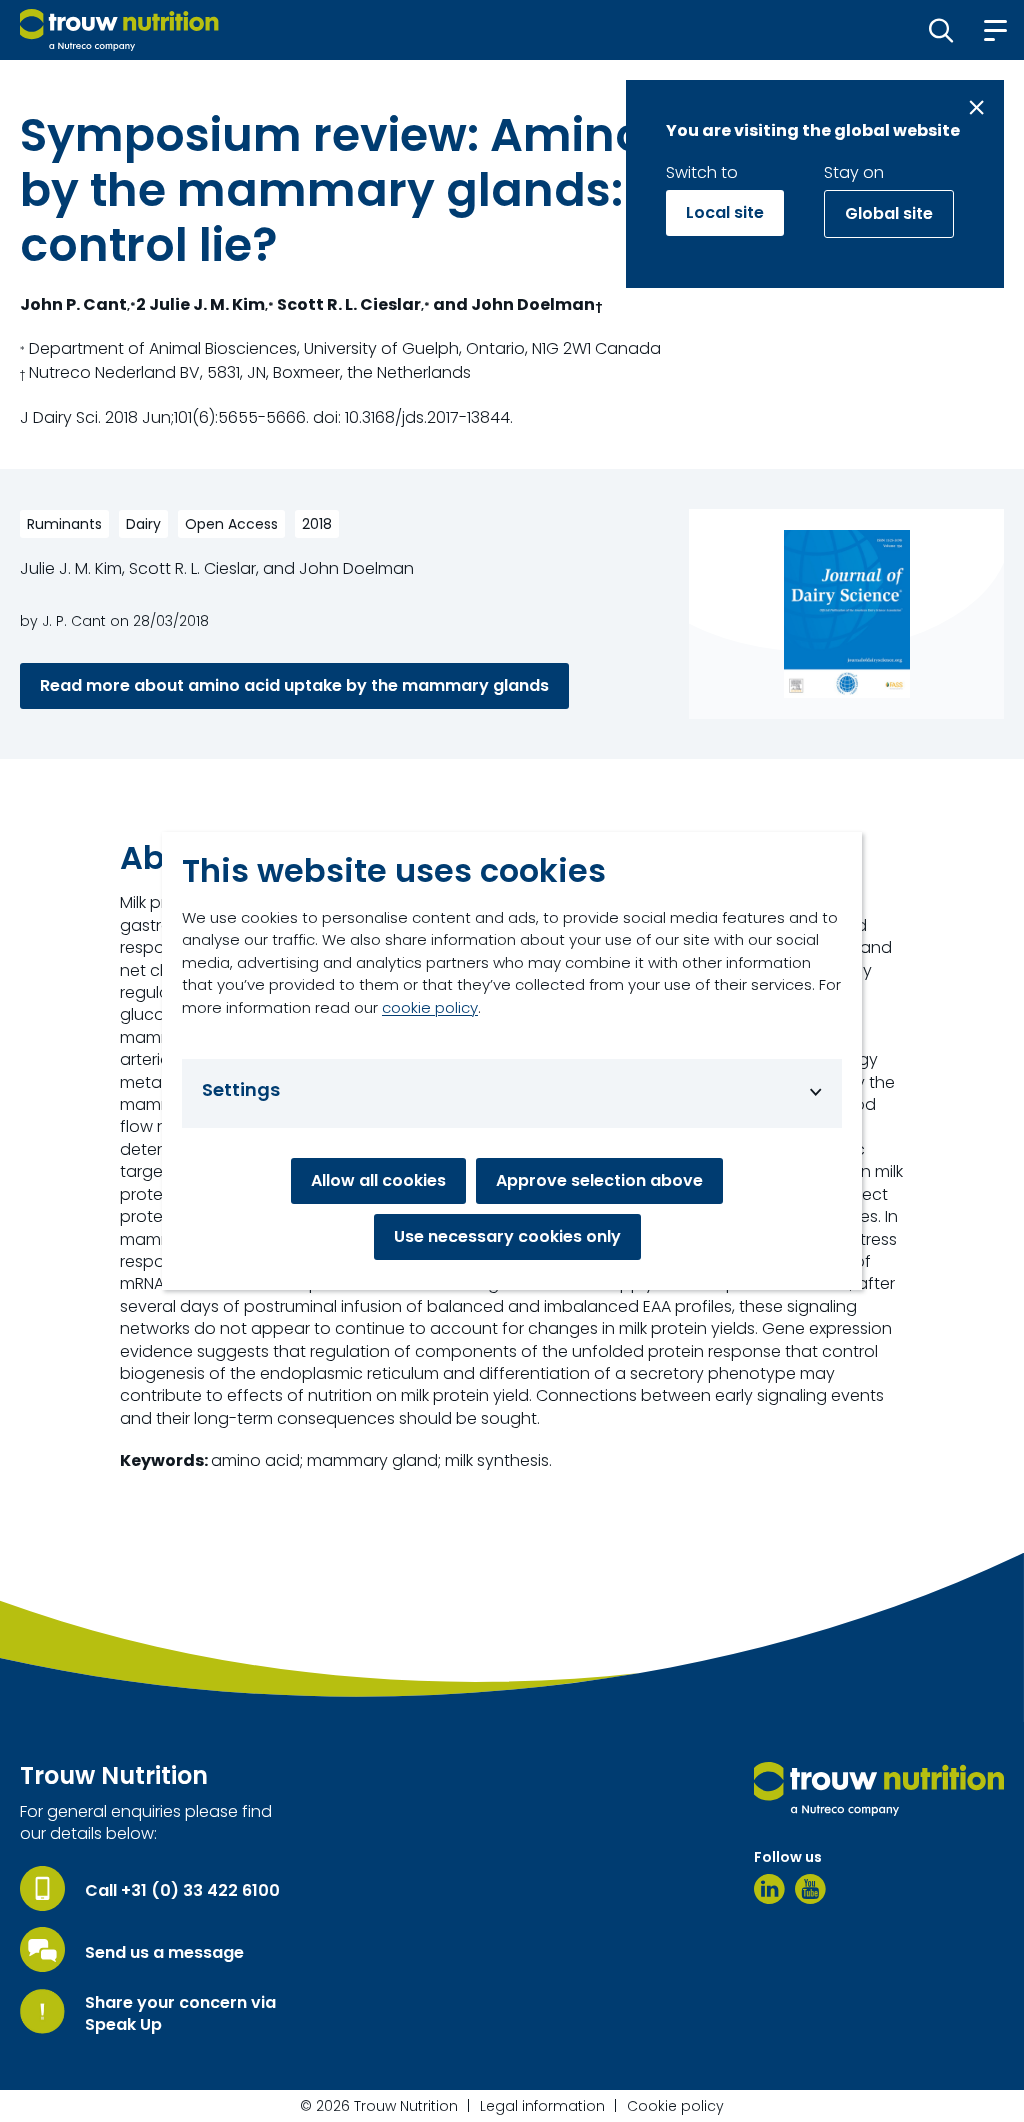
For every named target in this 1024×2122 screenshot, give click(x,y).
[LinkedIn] (769, 1889)
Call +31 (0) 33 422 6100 (182, 1891)
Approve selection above (599, 1180)
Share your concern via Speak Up (180, 2014)
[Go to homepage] (119, 30)
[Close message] (976, 107)
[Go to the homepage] (879, 1789)
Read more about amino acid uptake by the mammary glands (294, 685)
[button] (941, 30)
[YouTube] (810, 1889)
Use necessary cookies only (507, 1236)
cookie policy (430, 1007)
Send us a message (164, 1953)
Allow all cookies (378, 1180)
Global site (889, 213)
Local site (725, 212)
